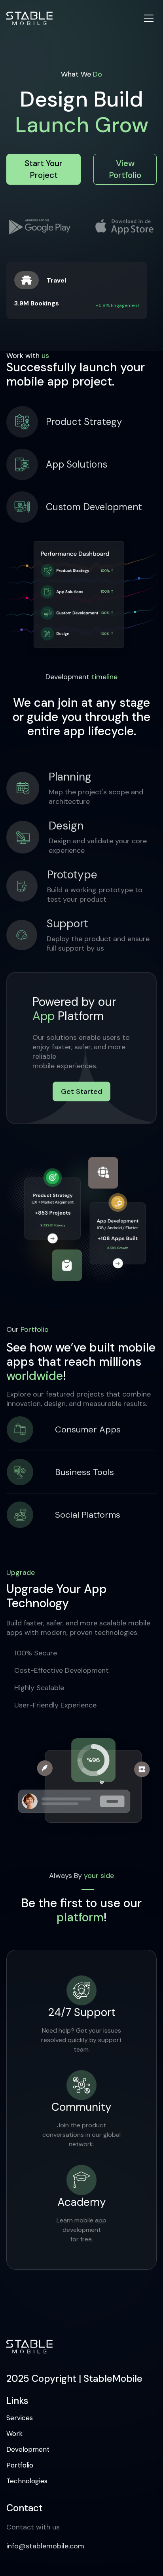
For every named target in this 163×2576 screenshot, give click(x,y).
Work (14, 2434)
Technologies (27, 2481)
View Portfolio (125, 169)
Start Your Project (44, 169)
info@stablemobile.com (45, 2546)
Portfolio (20, 2465)
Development (28, 2449)
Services (20, 2418)
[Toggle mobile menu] (149, 18)
